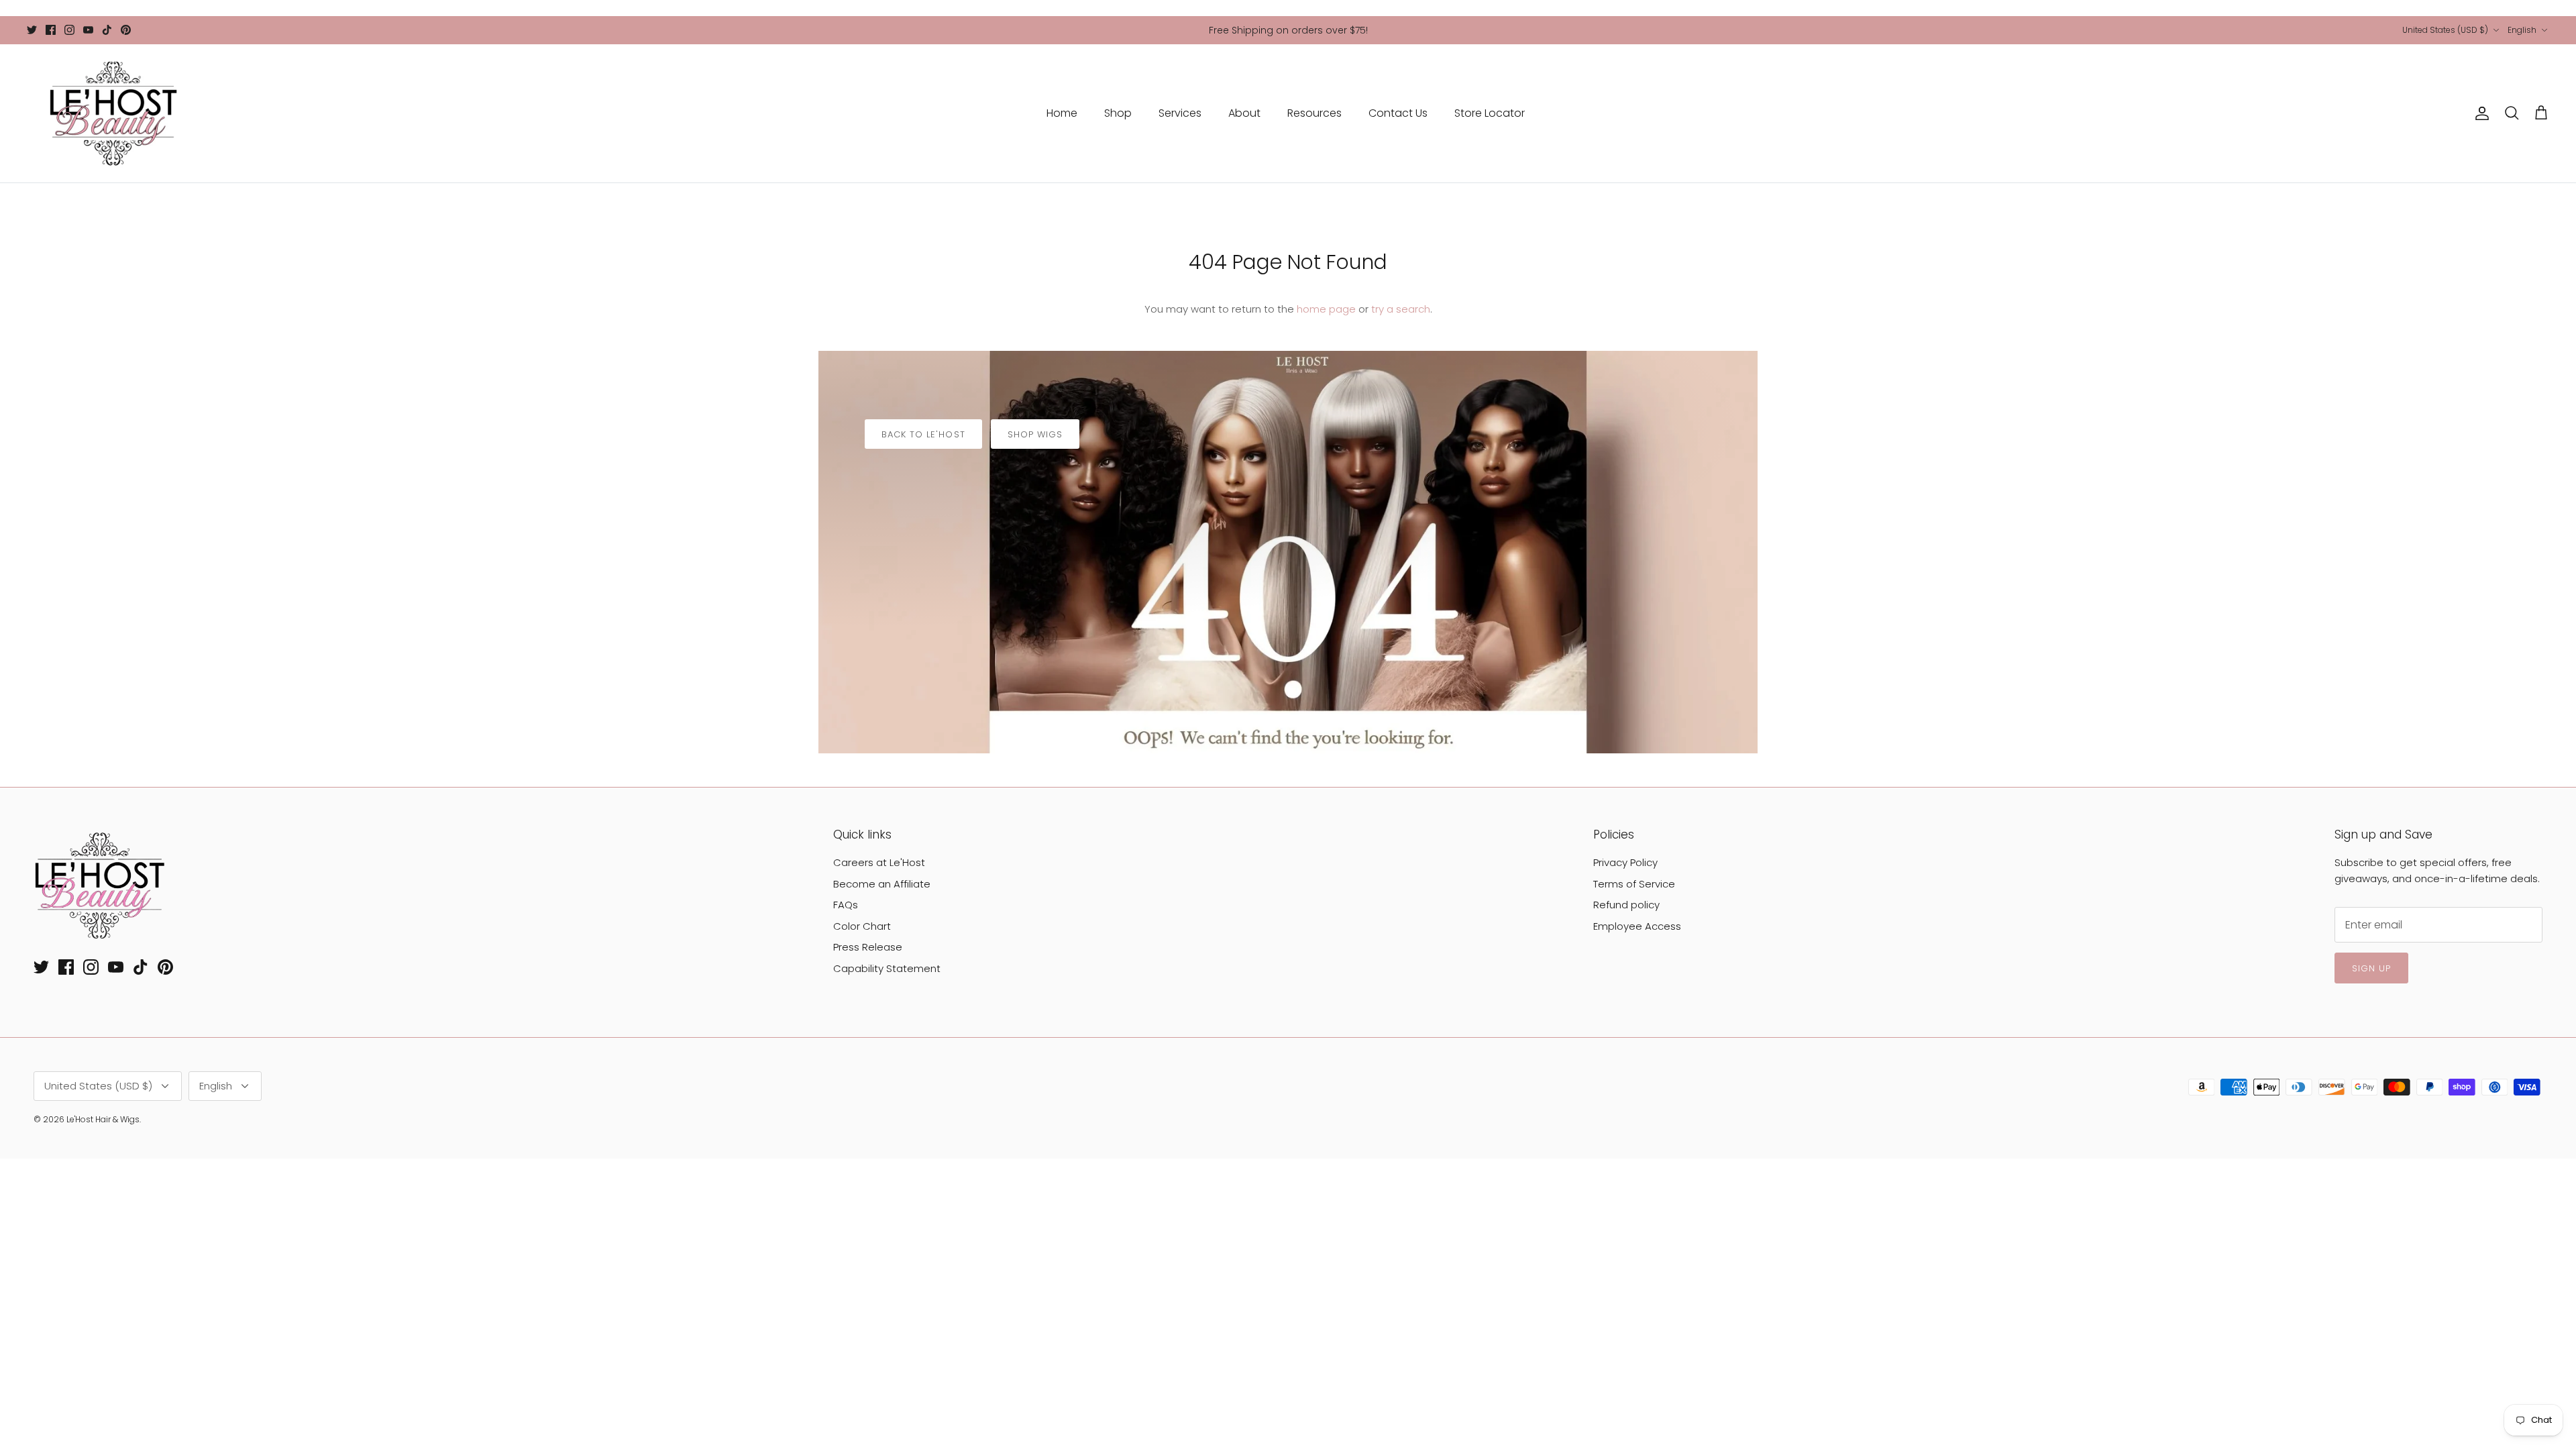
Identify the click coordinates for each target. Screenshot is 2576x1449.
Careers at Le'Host (879, 862)
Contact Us (1398, 113)
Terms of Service (1634, 884)
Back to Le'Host (923, 434)
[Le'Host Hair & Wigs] (112, 113)
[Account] (2479, 113)
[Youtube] (88, 30)
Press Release (868, 947)
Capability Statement (887, 968)
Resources (1314, 113)
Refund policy (1626, 905)
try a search (1401, 309)
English (2522, 30)
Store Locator (1490, 113)
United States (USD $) (2445, 30)
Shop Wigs (1035, 434)
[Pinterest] (126, 30)
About (1244, 113)
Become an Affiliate (882, 884)
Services (1180, 113)
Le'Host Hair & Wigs (103, 1119)
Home (1062, 113)
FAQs (846, 905)
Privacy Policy (1625, 862)
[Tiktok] (107, 30)
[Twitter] (32, 30)
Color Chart (862, 926)
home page (1326, 309)
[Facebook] (51, 30)
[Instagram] (69, 30)
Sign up (2371, 968)
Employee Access (1637, 926)
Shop (1118, 113)
